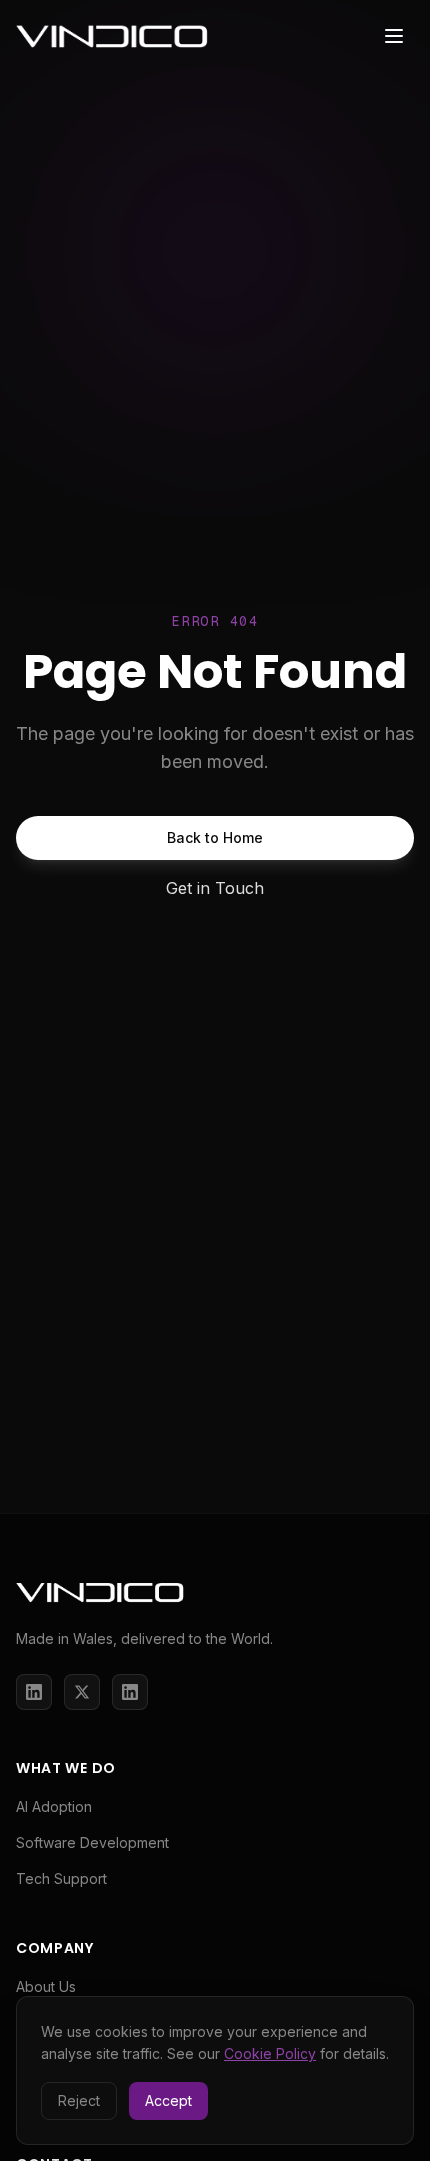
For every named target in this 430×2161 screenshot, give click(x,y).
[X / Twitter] (82, 1692)
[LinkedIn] (34, 1692)
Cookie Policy (270, 2053)
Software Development (92, 1842)
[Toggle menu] (394, 36)
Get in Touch (215, 888)
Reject (79, 2100)
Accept (168, 2100)
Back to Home (215, 837)
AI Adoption (54, 1806)
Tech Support (61, 1878)
